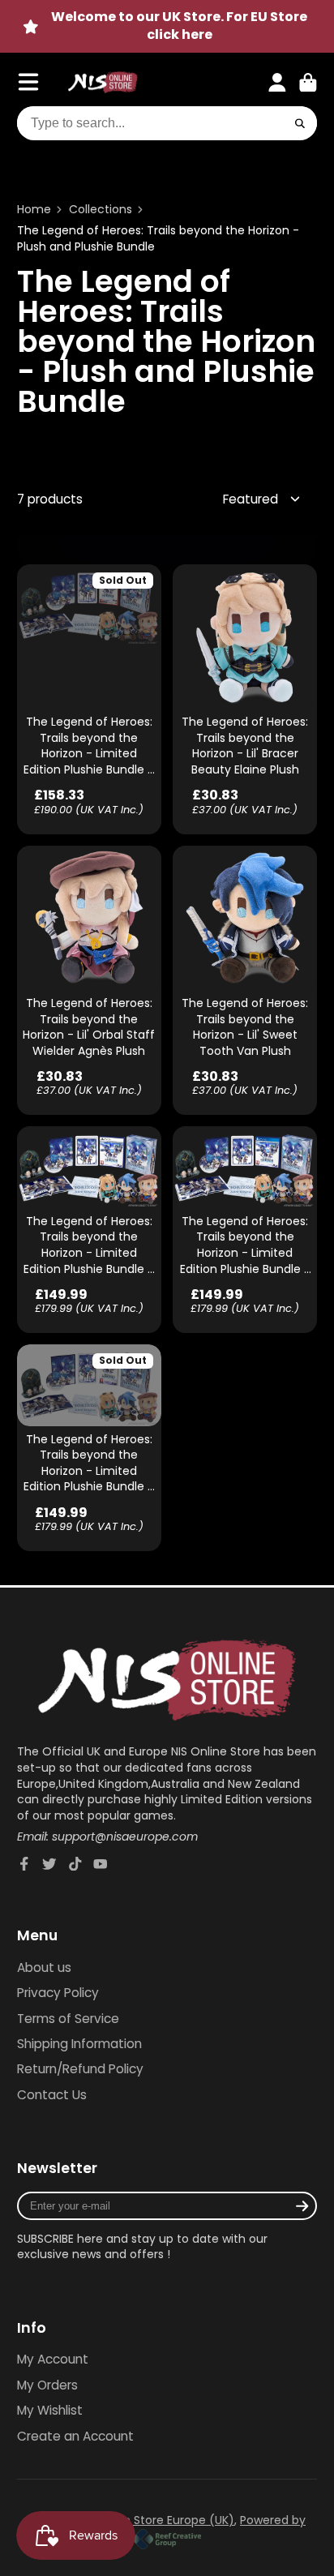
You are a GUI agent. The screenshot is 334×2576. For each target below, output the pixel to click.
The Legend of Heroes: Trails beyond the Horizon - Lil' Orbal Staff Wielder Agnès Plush (89, 981)
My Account (53, 2359)
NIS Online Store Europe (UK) (154, 2520)
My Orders (47, 2385)
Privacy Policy (58, 1993)
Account (277, 83)
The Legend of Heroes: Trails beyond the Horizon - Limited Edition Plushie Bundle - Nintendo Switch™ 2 (89, 699)
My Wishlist (50, 2410)
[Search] (301, 123)
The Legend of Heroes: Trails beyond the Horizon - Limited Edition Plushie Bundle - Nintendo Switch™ (89, 1448)
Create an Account (75, 2436)
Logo (103, 83)
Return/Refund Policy (80, 2069)
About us (44, 1967)
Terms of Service (68, 2019)
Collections (101, 210)
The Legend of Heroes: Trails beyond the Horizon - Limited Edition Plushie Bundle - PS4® (245, 1230)
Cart (308, 83)
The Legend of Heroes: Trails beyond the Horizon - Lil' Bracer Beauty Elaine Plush (245, 699)
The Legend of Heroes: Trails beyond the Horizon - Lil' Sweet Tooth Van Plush (245, 981)
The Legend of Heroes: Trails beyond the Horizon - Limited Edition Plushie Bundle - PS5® (89, 1230)
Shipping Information (79, 2044)
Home (34, 210)
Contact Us (52, 2095)
